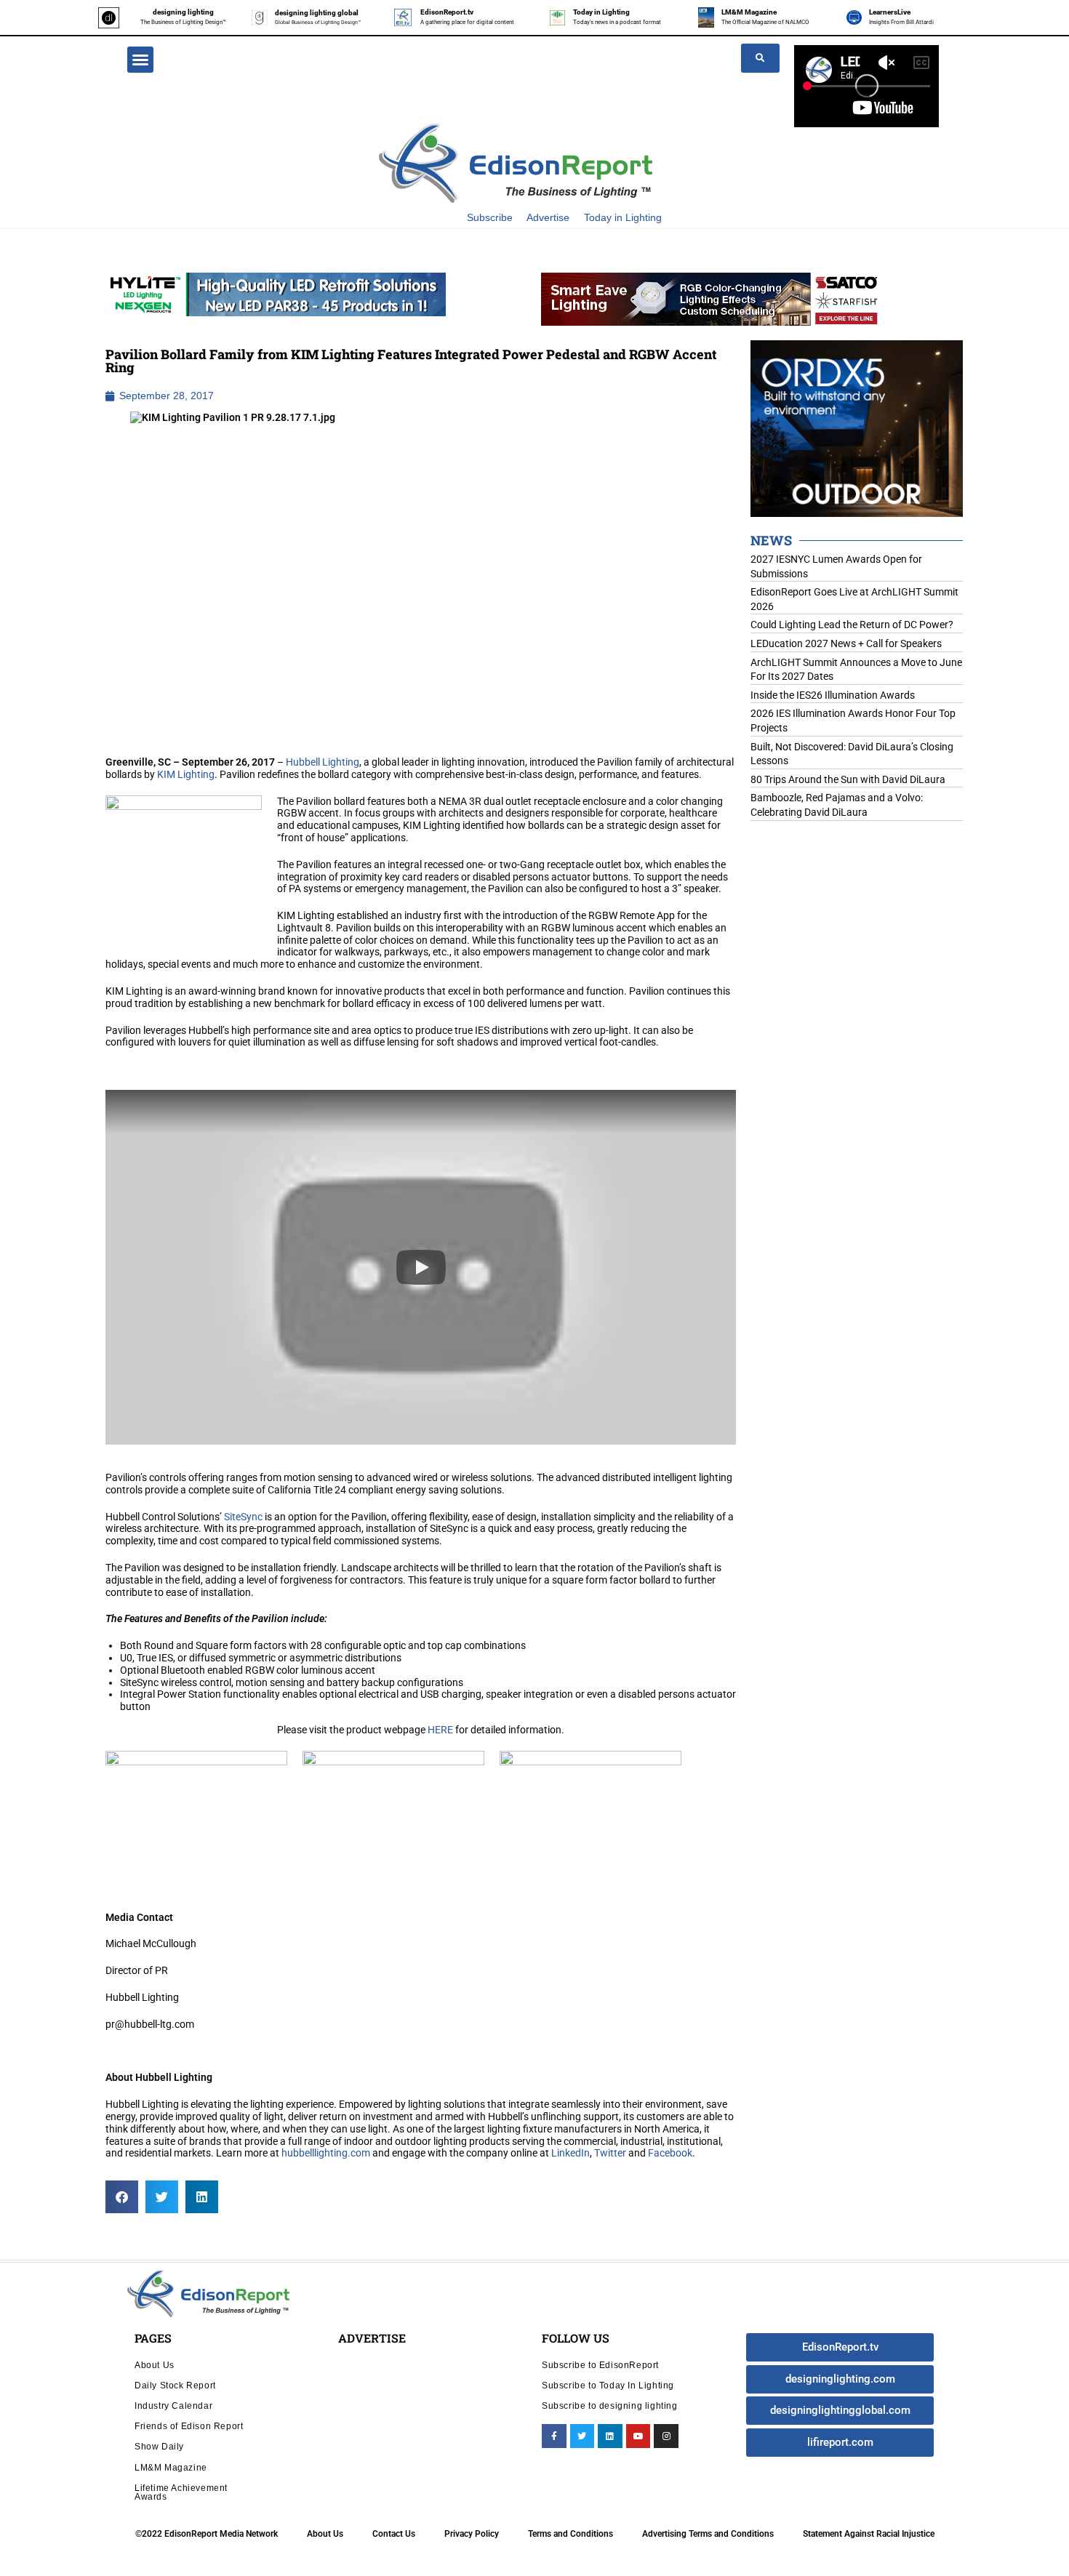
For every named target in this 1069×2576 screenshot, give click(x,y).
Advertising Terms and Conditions (708, 2534)
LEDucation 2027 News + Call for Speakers (846, 643)
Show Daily (159, 2446)
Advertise (548, 217)
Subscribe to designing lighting (610, 2406)
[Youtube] (638, 2436)
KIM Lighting (186, 774)
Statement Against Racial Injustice (869, 2534)
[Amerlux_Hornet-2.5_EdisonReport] (857, 428)
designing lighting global (317, 13)
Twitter (610, 2153)
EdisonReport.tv (447, 12)
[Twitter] (582, 2436)
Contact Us (394, 2534)
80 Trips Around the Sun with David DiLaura (848, 779)
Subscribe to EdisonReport (600, 2365)
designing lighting (183, 12)
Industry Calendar (173, 2406)
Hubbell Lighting (323, 762)
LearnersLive (890, 12)
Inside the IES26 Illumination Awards (833, 695)
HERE (440, 1730)
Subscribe (490, 217)
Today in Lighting (601, 12)
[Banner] (711, 298)
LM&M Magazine (749, 12)
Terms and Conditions (570, 2534)
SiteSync (243, 1517)
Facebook (670, 2153)
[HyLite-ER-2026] (276, 294)
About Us (155, 2365)
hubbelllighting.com (326, 2153)
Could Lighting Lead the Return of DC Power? (852, 625)
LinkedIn (570, 2153)
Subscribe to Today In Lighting (608, 2385)
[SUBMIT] (760, 58)
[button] (140, 60)
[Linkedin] (610, 2436)
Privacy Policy (472, 2534)
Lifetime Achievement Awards (181, 2492)
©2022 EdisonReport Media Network (207, 2534)
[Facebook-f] (554, 2436)
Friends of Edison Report (189, 2426)
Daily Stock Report (175, 2385)
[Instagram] (666, 2436)
